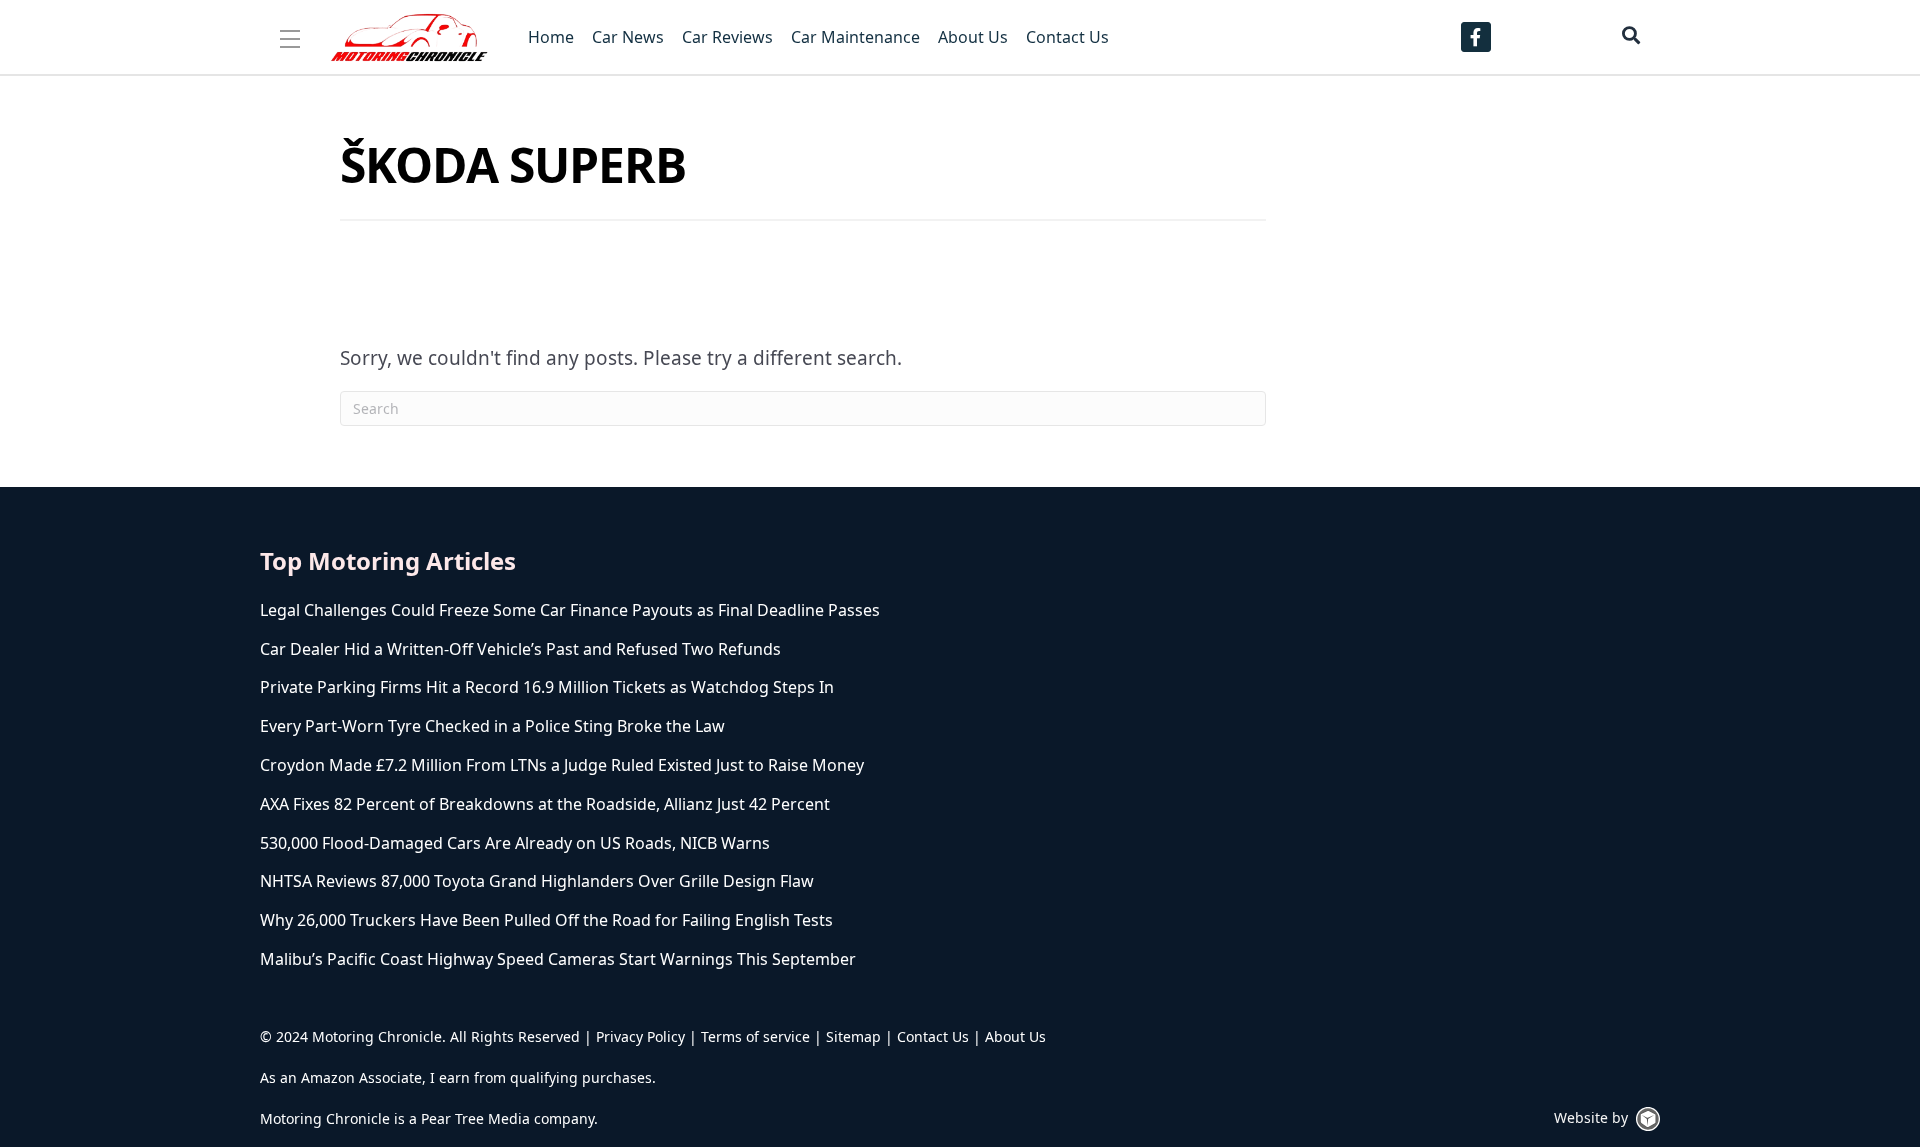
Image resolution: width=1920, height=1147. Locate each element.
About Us (1015, 1036)
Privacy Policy (640, 1036)
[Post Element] (715, 610)
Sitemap (853, 1036)
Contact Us (933, 1036)
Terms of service (755, 1036)
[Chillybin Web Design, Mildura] (1648, 1119)
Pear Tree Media (475, 1118)
